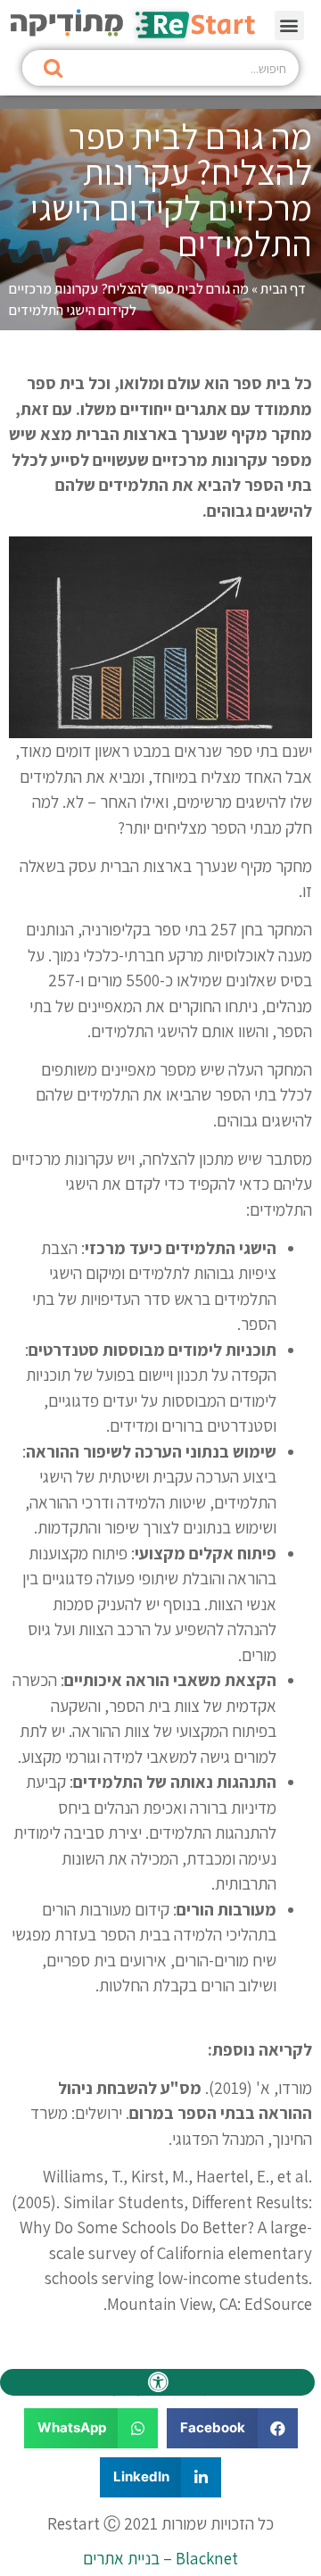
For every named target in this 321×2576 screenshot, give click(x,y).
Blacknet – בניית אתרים (160, 2558)
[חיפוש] (53, 68)
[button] (289, 25)
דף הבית (283, 289)
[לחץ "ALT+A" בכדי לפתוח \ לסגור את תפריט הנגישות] (157, 2382)
